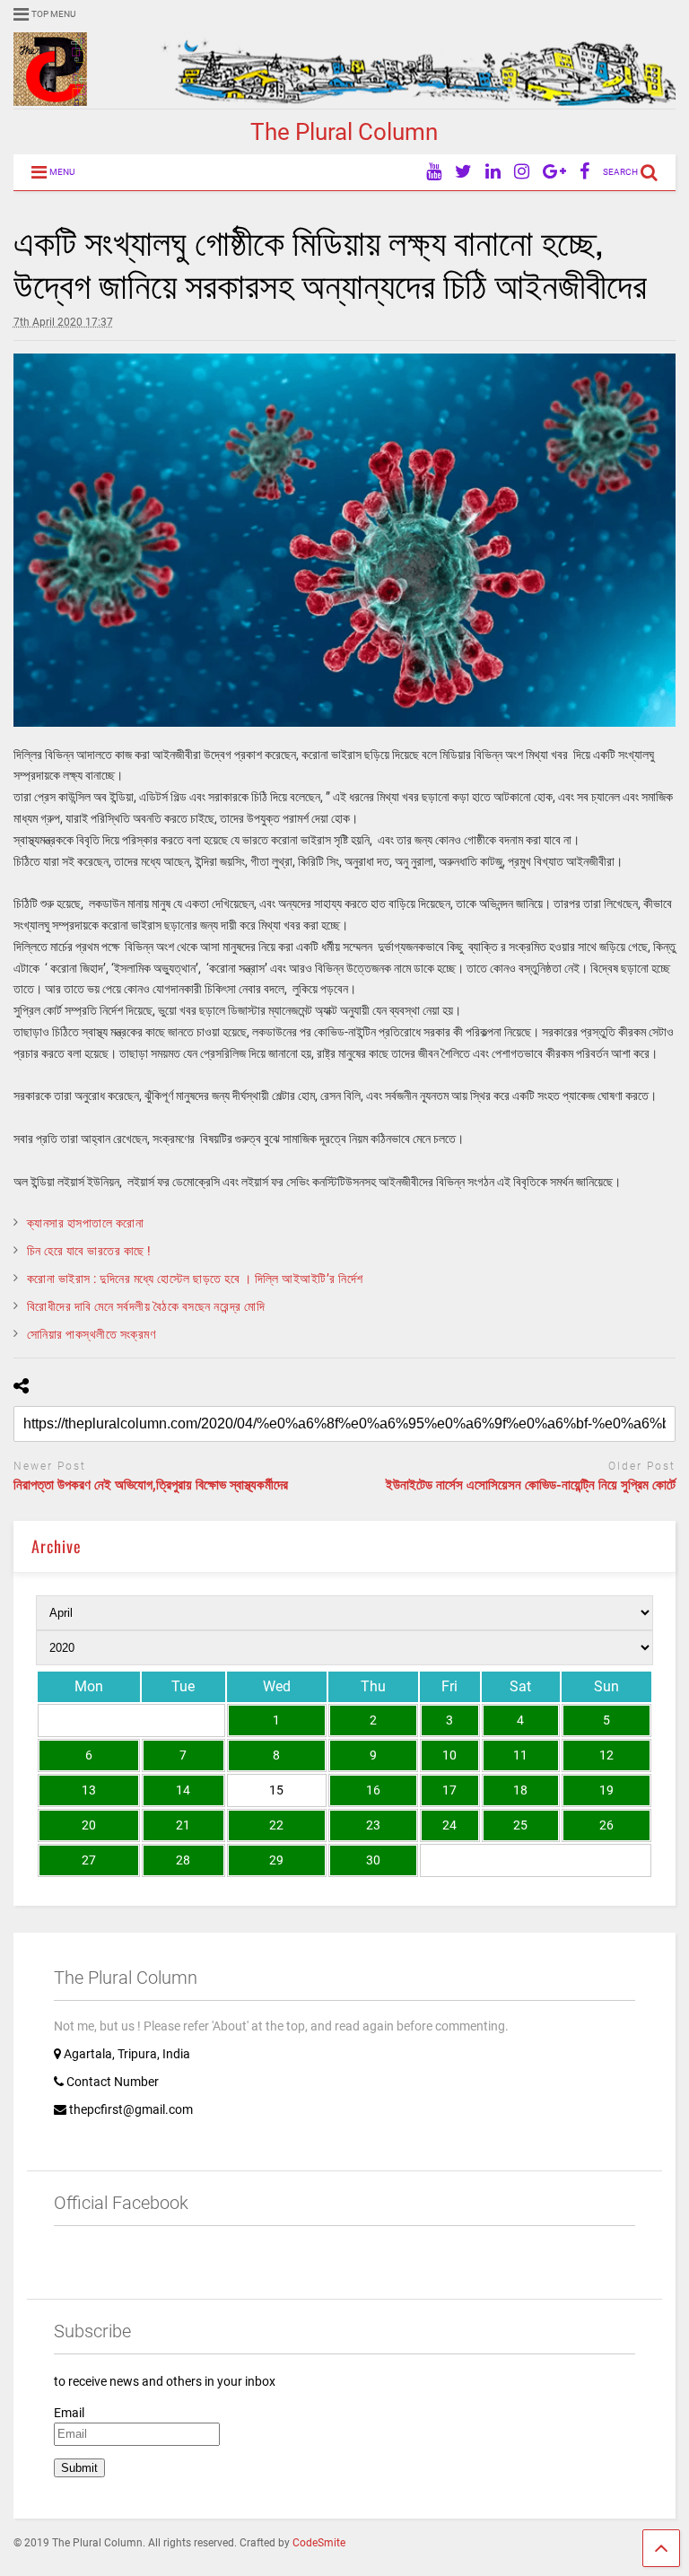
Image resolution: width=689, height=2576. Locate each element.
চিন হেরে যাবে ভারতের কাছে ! (89, 1251)
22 (276, 1825)
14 (183, 1790)
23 (373, 1825)
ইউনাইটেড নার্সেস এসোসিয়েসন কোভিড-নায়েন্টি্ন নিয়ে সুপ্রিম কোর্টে (531, 1485)
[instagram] (522, 172)
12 (606, 1755)
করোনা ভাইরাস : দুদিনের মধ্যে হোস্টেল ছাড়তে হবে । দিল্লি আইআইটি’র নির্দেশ (195, 1279)
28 (183, 1860)
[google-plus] (554, 172)
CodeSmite (319, 2543)
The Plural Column (344, 132)
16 (373, 1790)
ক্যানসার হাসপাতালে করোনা (86, 1223)
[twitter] (463, 172)
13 (89, 1790)
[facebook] (584, 172)
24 (449, 1825)
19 (606, 1790)
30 (373, 1860)
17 (449, 1790)
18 (520, 1790)
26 (606, 1825)
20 (89, 1825)
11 (520, 1755)
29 (276, 1860)
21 (183, 1825)
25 (520, 1825)
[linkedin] (493, 172)
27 (89, 1860)
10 (449, 1755)
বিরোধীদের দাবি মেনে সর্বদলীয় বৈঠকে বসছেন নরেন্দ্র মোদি (146, 1306)
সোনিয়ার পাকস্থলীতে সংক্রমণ (92, 1334)
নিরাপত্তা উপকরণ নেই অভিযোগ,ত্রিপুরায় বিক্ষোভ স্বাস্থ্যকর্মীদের (151, 1485)
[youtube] (434, 172)
